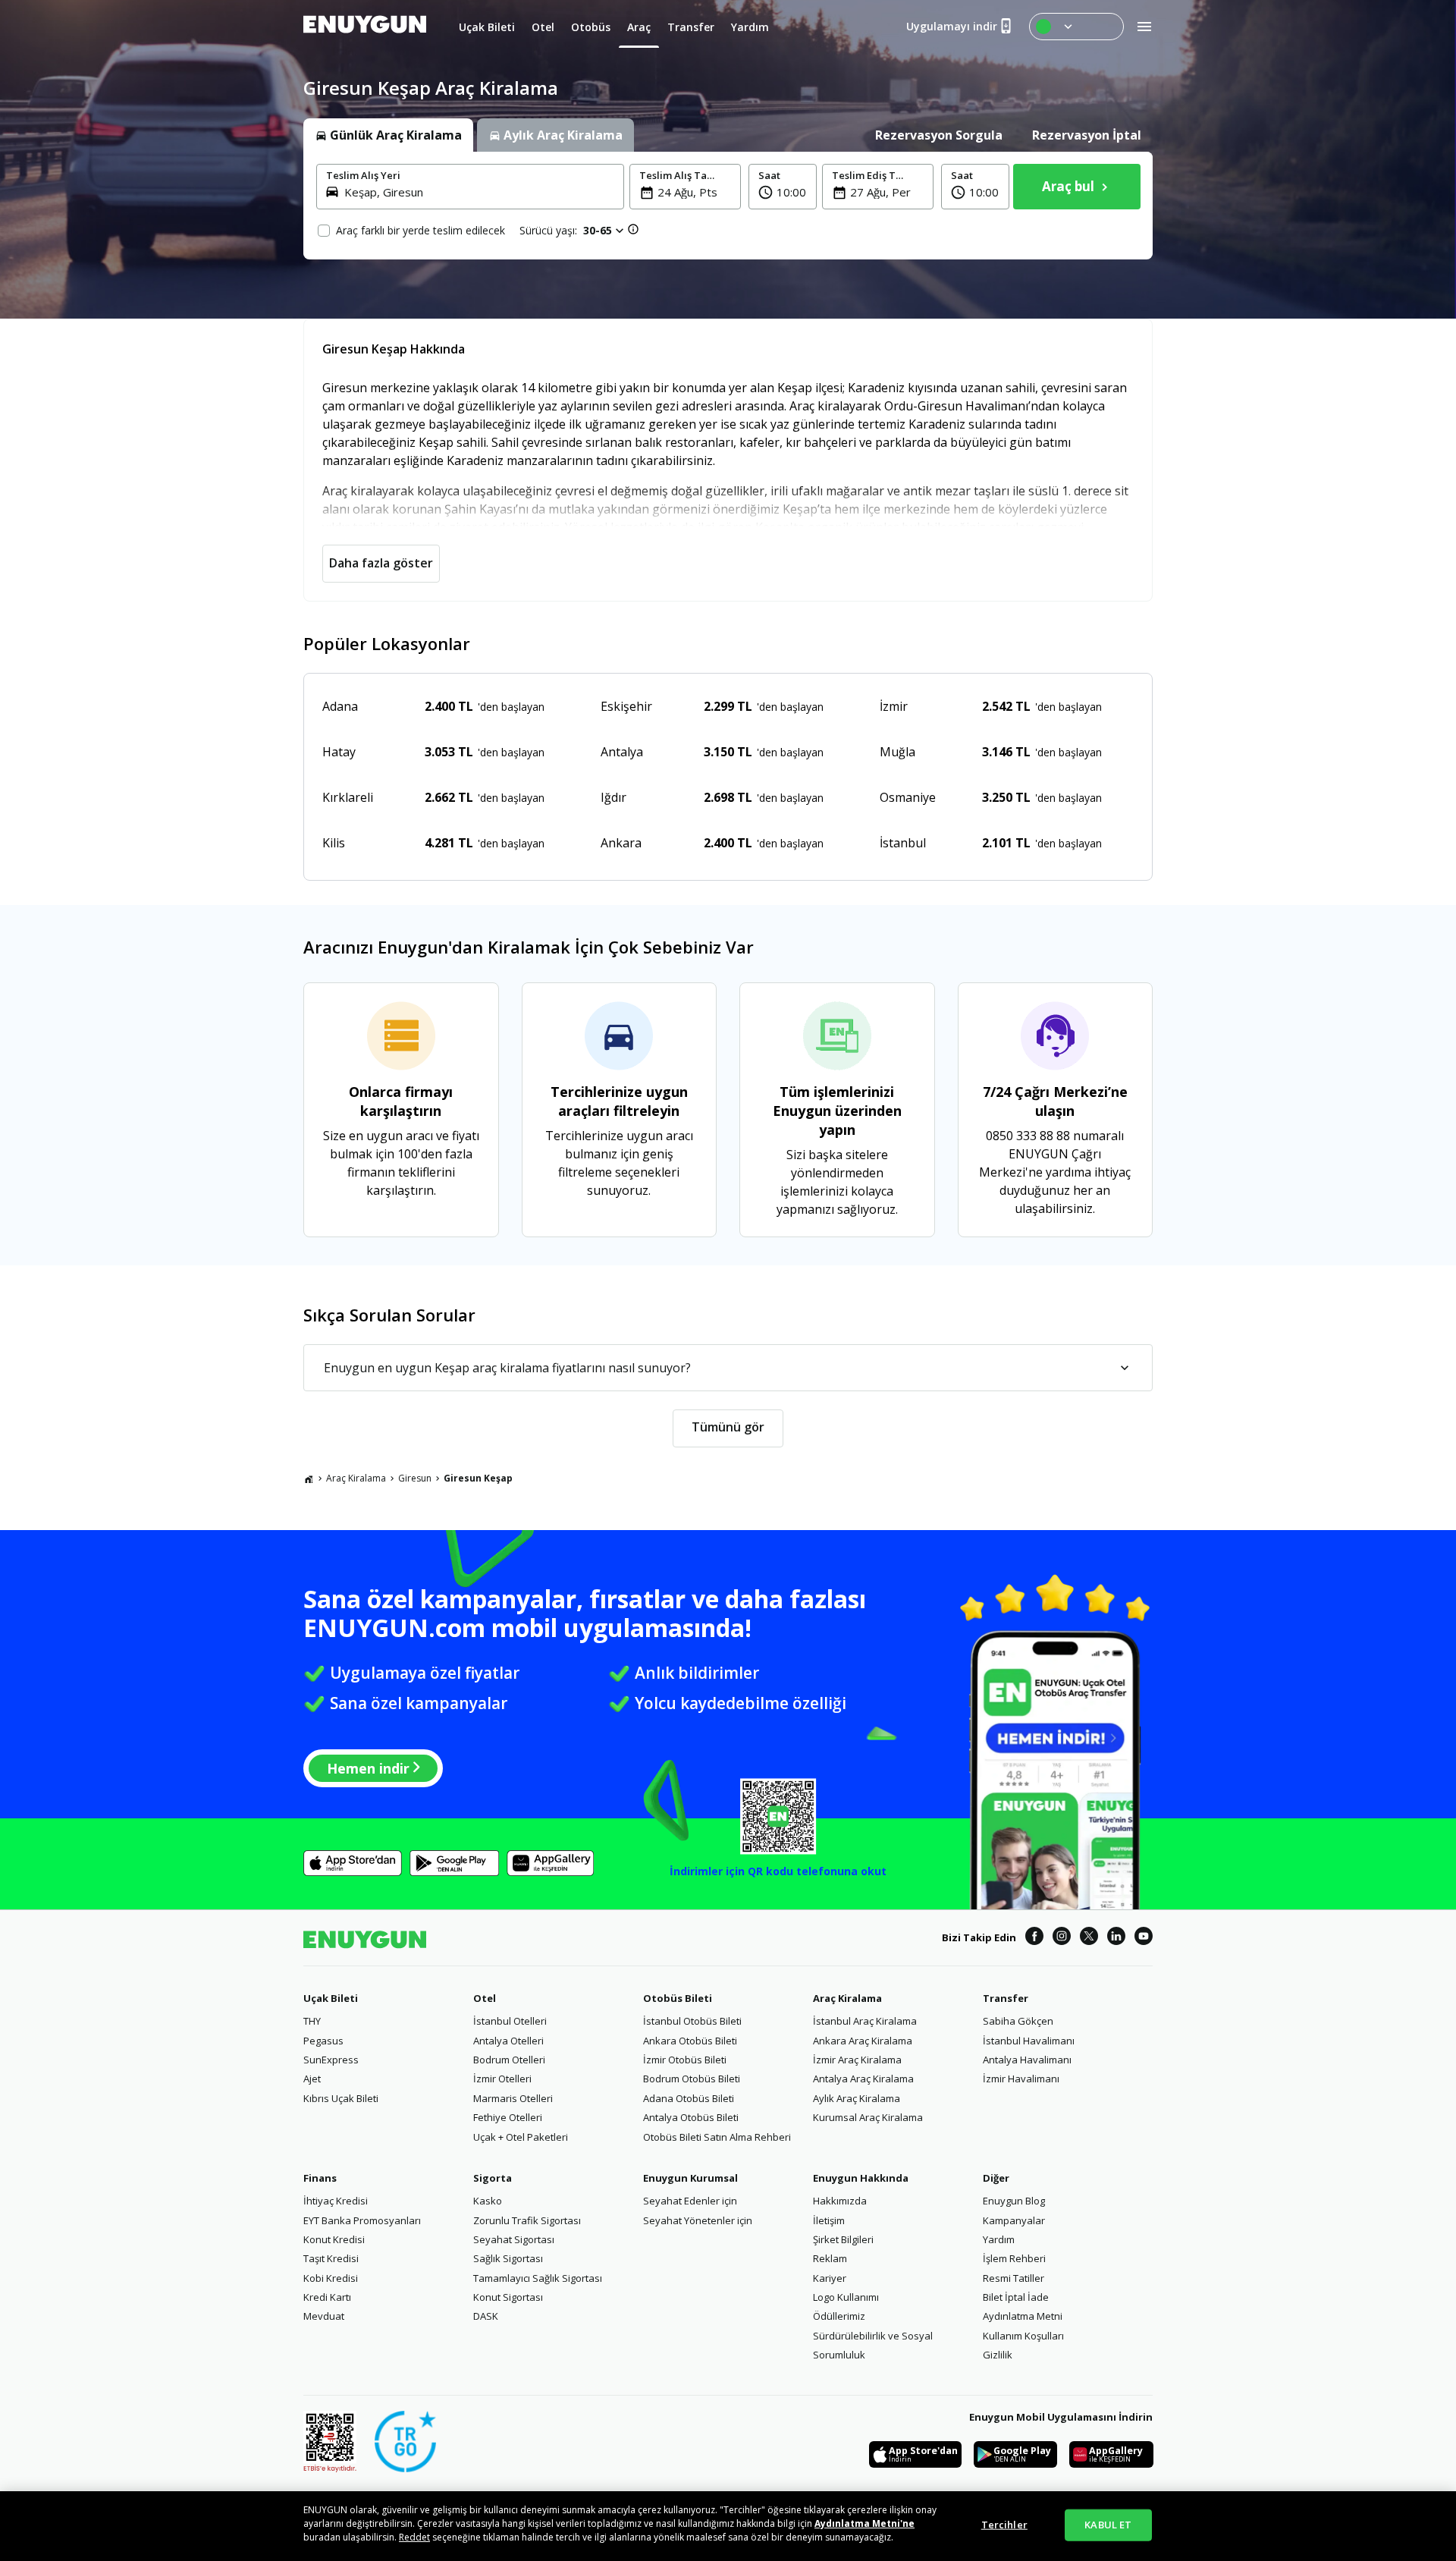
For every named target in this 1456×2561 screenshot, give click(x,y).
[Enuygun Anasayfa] (365, 27)
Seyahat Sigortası (514, 2239)
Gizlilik (998, 2355)
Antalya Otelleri (508, 2041)
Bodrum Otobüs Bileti (692, 2079)
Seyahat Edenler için (690, 2201)
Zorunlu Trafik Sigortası (527, 2220)
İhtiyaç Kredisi (336, 2201)
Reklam (830, 2258)
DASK (486, 2316)
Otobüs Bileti (678, 1998)
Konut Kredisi (334, 2239)
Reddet (414, 2537)
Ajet (312, 2079)
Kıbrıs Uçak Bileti (341, 2098)
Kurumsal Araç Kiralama (868, 2117)
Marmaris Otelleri (513, 2098)
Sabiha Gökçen (1018, 2021)
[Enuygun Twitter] (1089, 1938)
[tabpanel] (728, 206)
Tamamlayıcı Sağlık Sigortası (538, 2278)
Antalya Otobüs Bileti (691, 2117)
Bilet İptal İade (1016, 2297)
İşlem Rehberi (1014, 2258)
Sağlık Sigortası (508, 2258)
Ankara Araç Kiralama (863, 2041)
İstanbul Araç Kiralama (865, 2021)
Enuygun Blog (1014, 2201)
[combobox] (479, 192)
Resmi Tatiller (1014, 2278)
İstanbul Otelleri (510, 2021)
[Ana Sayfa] (309, 1478)
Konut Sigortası (508, 2297)
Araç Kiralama (356, 1478)
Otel (485, 1998)
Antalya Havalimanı (1027, 2060)
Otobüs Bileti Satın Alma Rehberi (717, 2137)
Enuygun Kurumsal (690, 2178)
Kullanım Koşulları (1023, 2336)
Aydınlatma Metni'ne (864, 2523)
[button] (783, 187)
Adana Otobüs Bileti (689, 2098)
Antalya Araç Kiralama (863, 2079)
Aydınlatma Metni (1023, 2316)
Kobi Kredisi (331, 2278)
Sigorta (493, 2178)
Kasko (488, 2201)
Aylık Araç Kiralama (857, 2098)
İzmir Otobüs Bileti (685, 2060)
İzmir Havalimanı (1021, 2079)
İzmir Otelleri (502, 2079)
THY (312, 2021)
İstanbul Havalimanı (1029, 2041)
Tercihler (1004, 2525)
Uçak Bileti (331, 1998)
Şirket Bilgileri (843, 2239)
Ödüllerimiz (839, 2316)
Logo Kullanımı (846, 2297)
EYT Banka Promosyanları (362, 2220)
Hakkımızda (840, 2201)
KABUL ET (1108, 2525)
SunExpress (331, 2060)
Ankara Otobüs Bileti (690, 2041)
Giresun (415, 1478)
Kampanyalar (1014, 2220)
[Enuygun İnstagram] (1062, 1938)
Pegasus (323, 2041)
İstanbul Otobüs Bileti (692, 2021)
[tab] (388, 135)
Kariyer (830, 2278)
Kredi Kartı (327, 2297)
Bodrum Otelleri (509, 2060)
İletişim (829, 2220)
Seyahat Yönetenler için (698, 2220)
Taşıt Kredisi (331, 2258)
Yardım (999, 2239)
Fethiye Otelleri (508, 2117)
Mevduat (324, 2316)
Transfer (1006, 1998)
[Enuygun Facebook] (1034, 1938)
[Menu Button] (1076, 27)
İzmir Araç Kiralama (857, 2060)
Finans (320, 2178)
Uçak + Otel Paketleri (521, 2137)
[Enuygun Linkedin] (1116, 1938)
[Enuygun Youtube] (1144, 1938)
